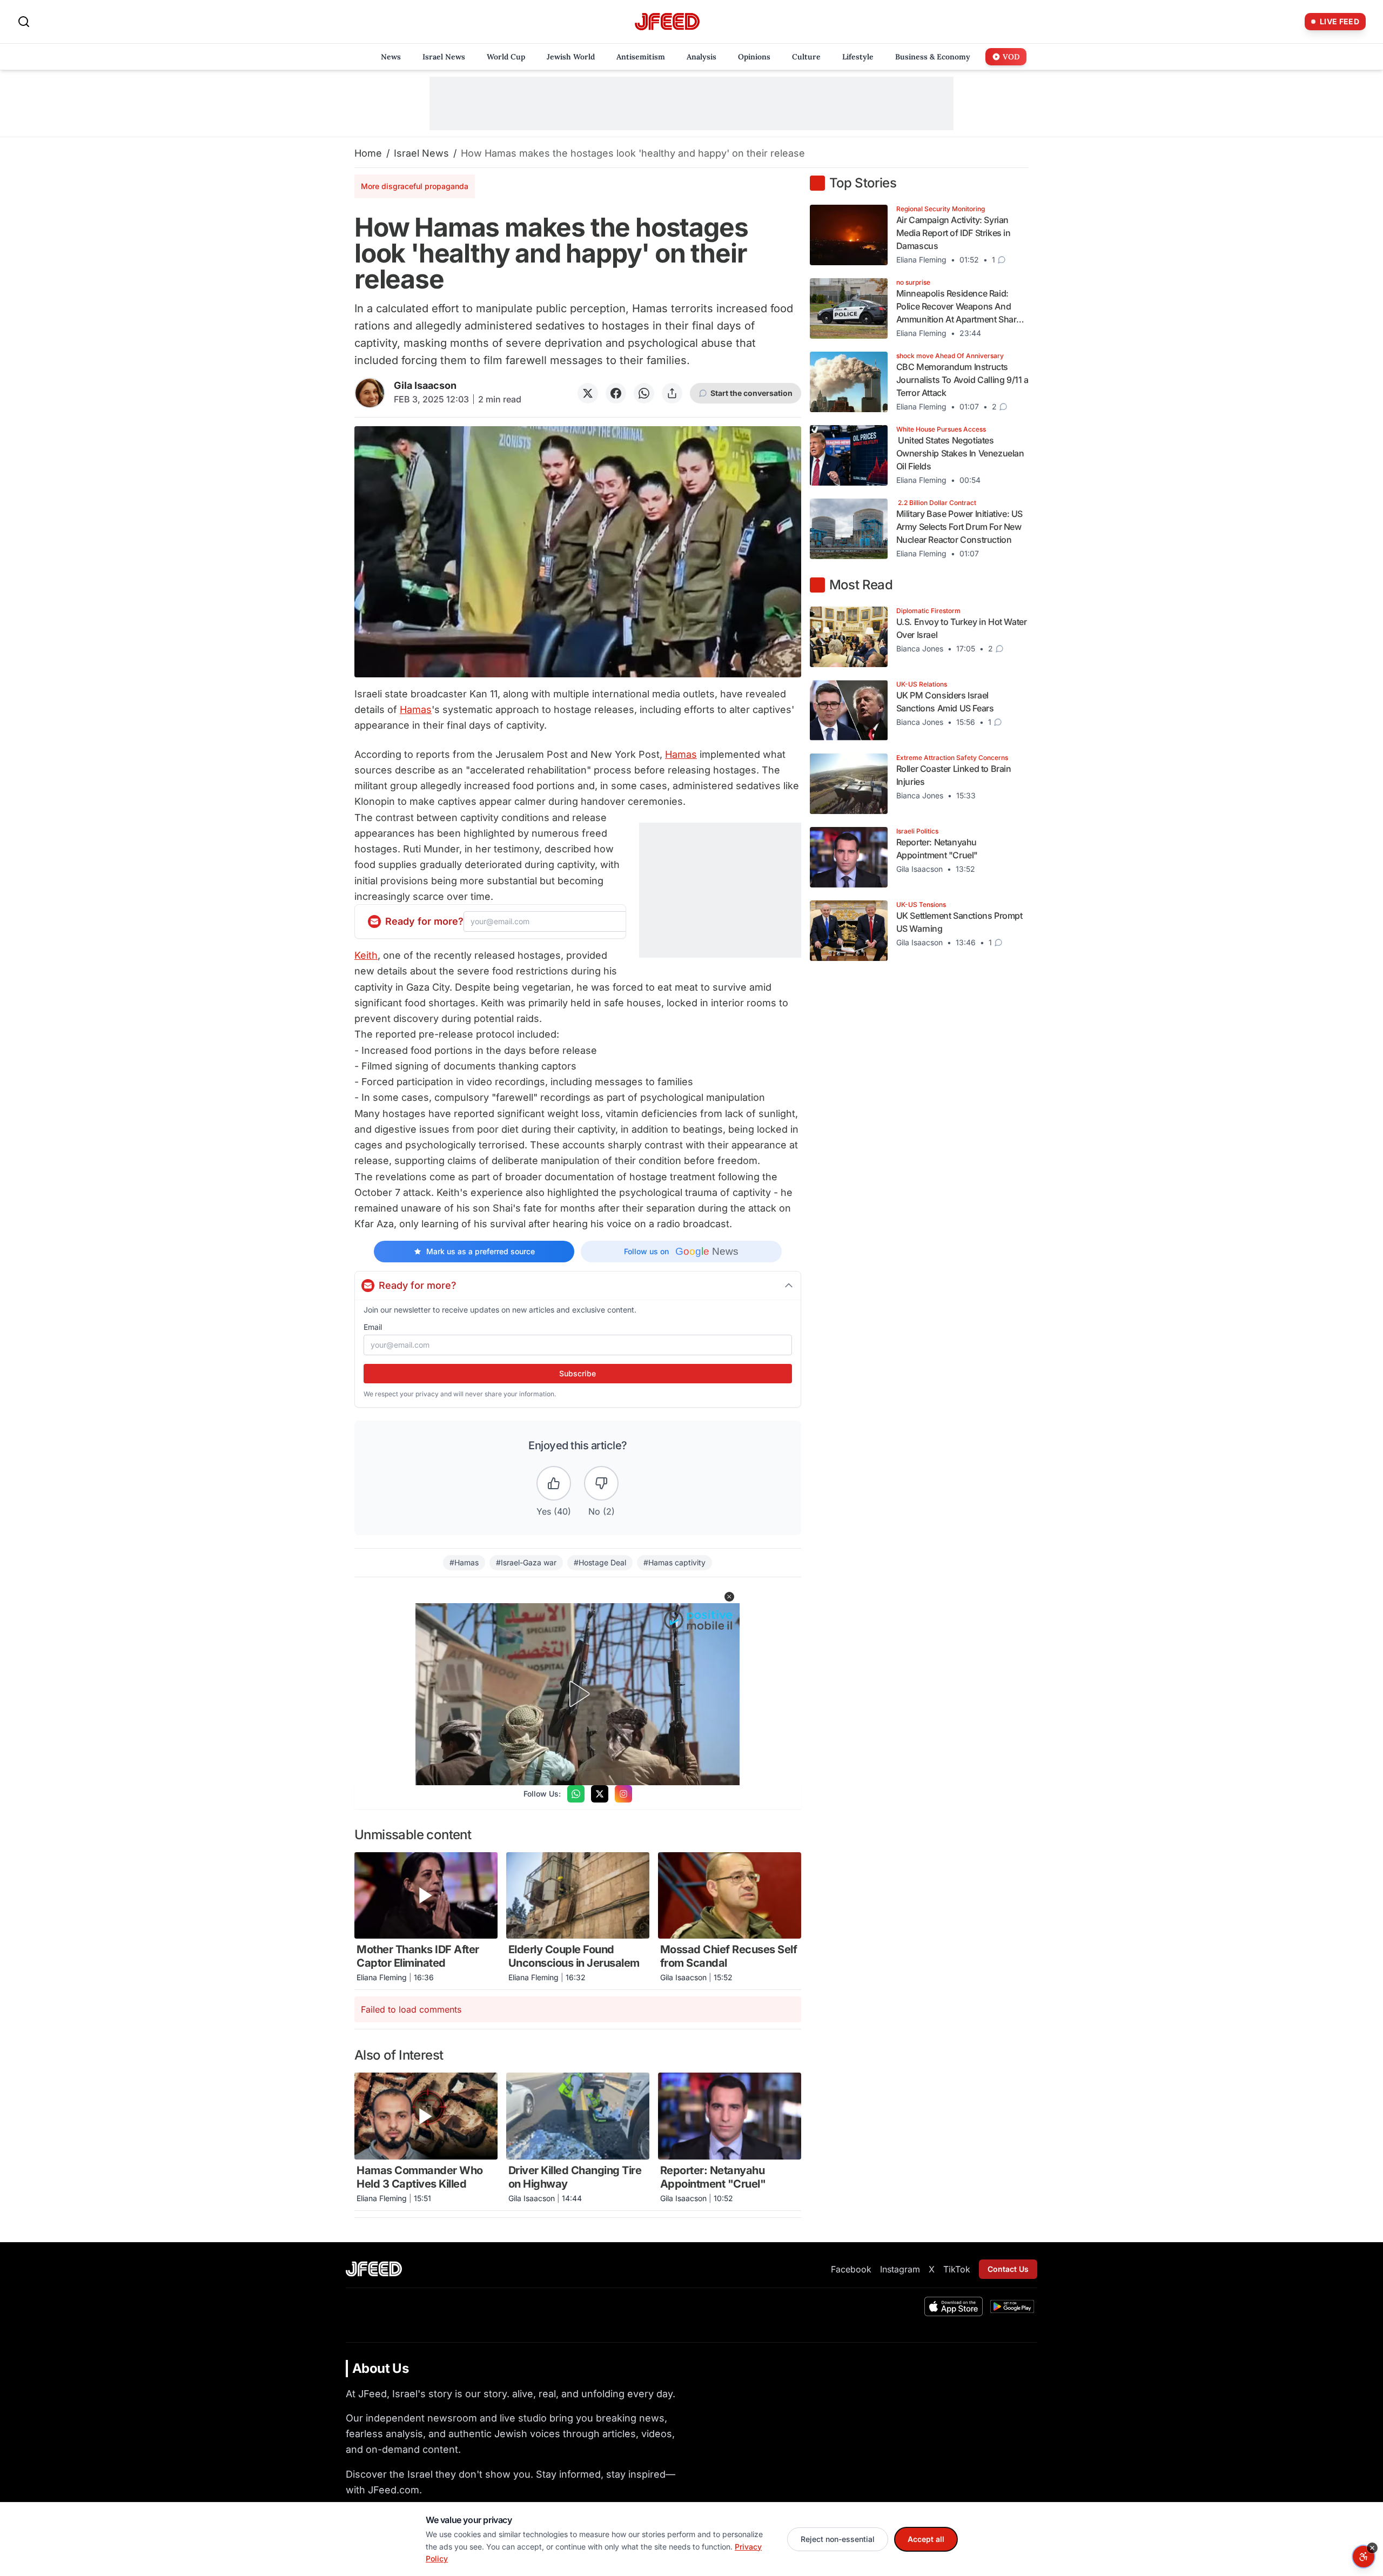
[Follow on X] (600, 1794)
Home (368, 153)
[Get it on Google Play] (1012, 2306)
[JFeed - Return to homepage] (374, 2269)
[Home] (667, 22)
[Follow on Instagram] (623, 1794)
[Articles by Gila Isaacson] (370, 393)
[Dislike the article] (601, 1483)
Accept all (926, 2539)
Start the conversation (751, 393)
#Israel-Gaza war (526, 1562)
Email (373, 1327)
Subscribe (578, 1373)
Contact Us (1008, 2269)
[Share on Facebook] (616, 393)
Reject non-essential (838, 2539)
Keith (366, 955)
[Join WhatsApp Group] (576, 1794)
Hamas (416, 709)
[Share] (672, 393)
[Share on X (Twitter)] (588, 393)
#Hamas (464, 1562)
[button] (729, 1597)
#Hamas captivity (674, 1562)
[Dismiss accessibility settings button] (1372, 2548)
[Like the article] (554, 1483)
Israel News (421, 153)
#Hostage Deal (600, 1562)
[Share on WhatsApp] (644, 393)
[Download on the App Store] (954, 2306)
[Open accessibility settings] (1364, 2557)
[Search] (24, 22)
